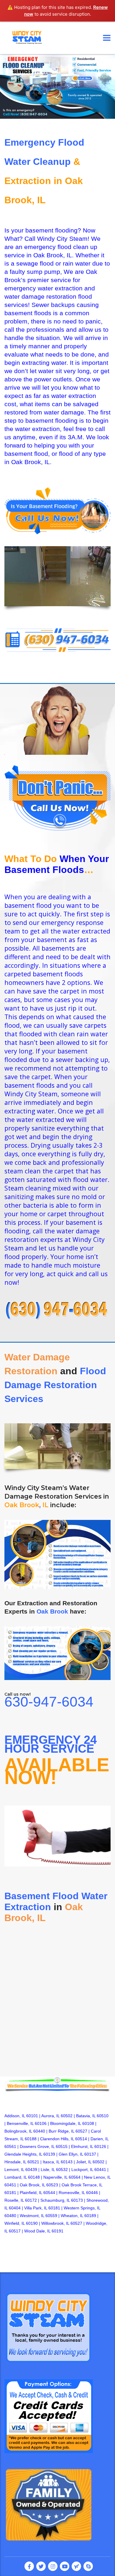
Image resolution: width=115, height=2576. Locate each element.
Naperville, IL (55, 2177)
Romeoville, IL (72, 2193)
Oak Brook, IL (32, 2185)
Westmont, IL (32, 2216)
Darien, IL (100, 2139)
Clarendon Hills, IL (57, 2139)
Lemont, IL (14, 2170)
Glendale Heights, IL (23, 2154)
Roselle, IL (14, 2200)
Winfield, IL (15, 2223)
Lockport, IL (82, 2170)
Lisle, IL (48, 2170)
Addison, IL (15, 2116)
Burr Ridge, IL (61, 2131)
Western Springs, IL (82, 2208)
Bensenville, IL (20, 2123)
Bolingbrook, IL (18, 2131)
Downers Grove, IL (37, 2146)
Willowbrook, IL (55, 2223)
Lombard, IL (16, 2177)
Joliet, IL (84, 2162)
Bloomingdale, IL (66, 2123)
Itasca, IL (51, 2162)
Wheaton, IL (72, 2216)
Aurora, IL (50, 2116)
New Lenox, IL (97, 2177)
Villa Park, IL (36, 2208)
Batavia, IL (86, 2116)
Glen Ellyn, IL (71, 2154)
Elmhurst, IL (82, 2146)
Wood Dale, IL (37, 2231)
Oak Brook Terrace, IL (82, 2185)
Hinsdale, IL (15, 2162)
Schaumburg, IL (55, 2200)
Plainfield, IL (31, 2193)
